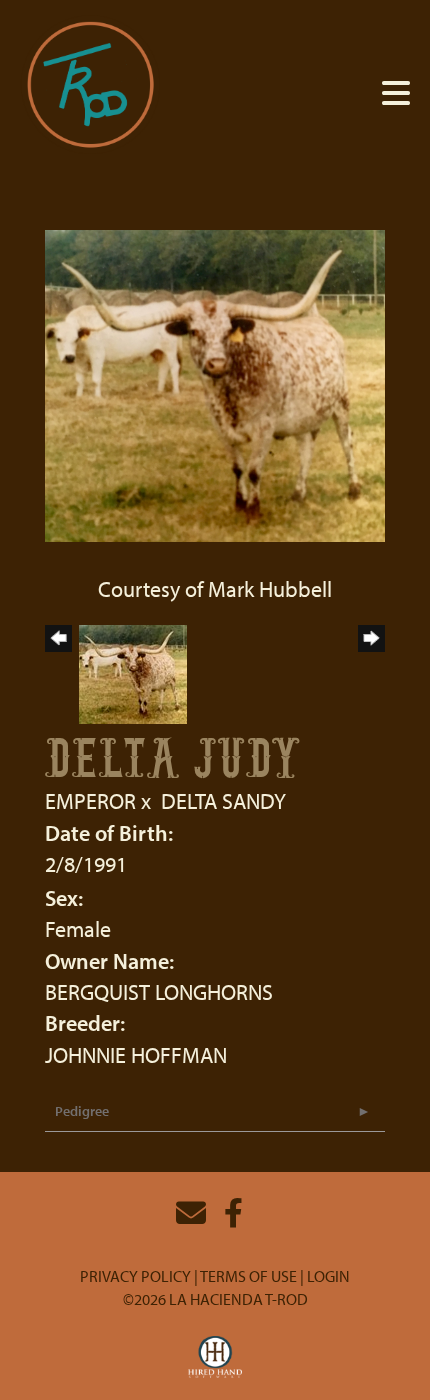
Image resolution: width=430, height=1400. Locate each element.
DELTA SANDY (223, 801)
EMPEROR (90, 801)
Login (328, 1276)
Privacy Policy (135, 1276)
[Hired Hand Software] (215, 1358)
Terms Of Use (248, 1276)
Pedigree (82, 1111)
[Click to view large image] (215, 383)
